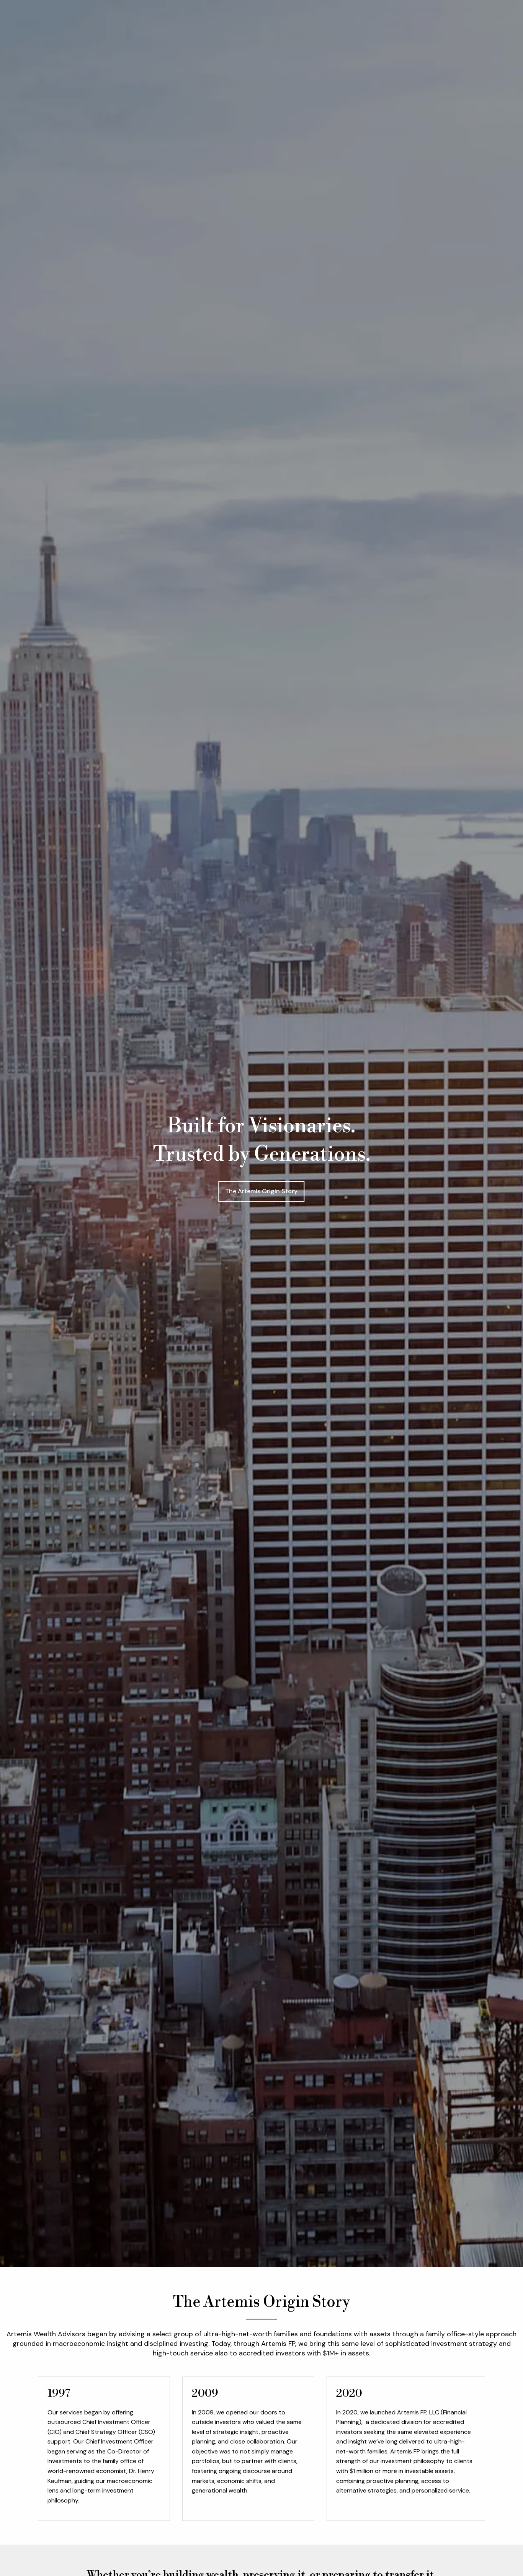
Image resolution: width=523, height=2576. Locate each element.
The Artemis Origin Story (261, 1191)
